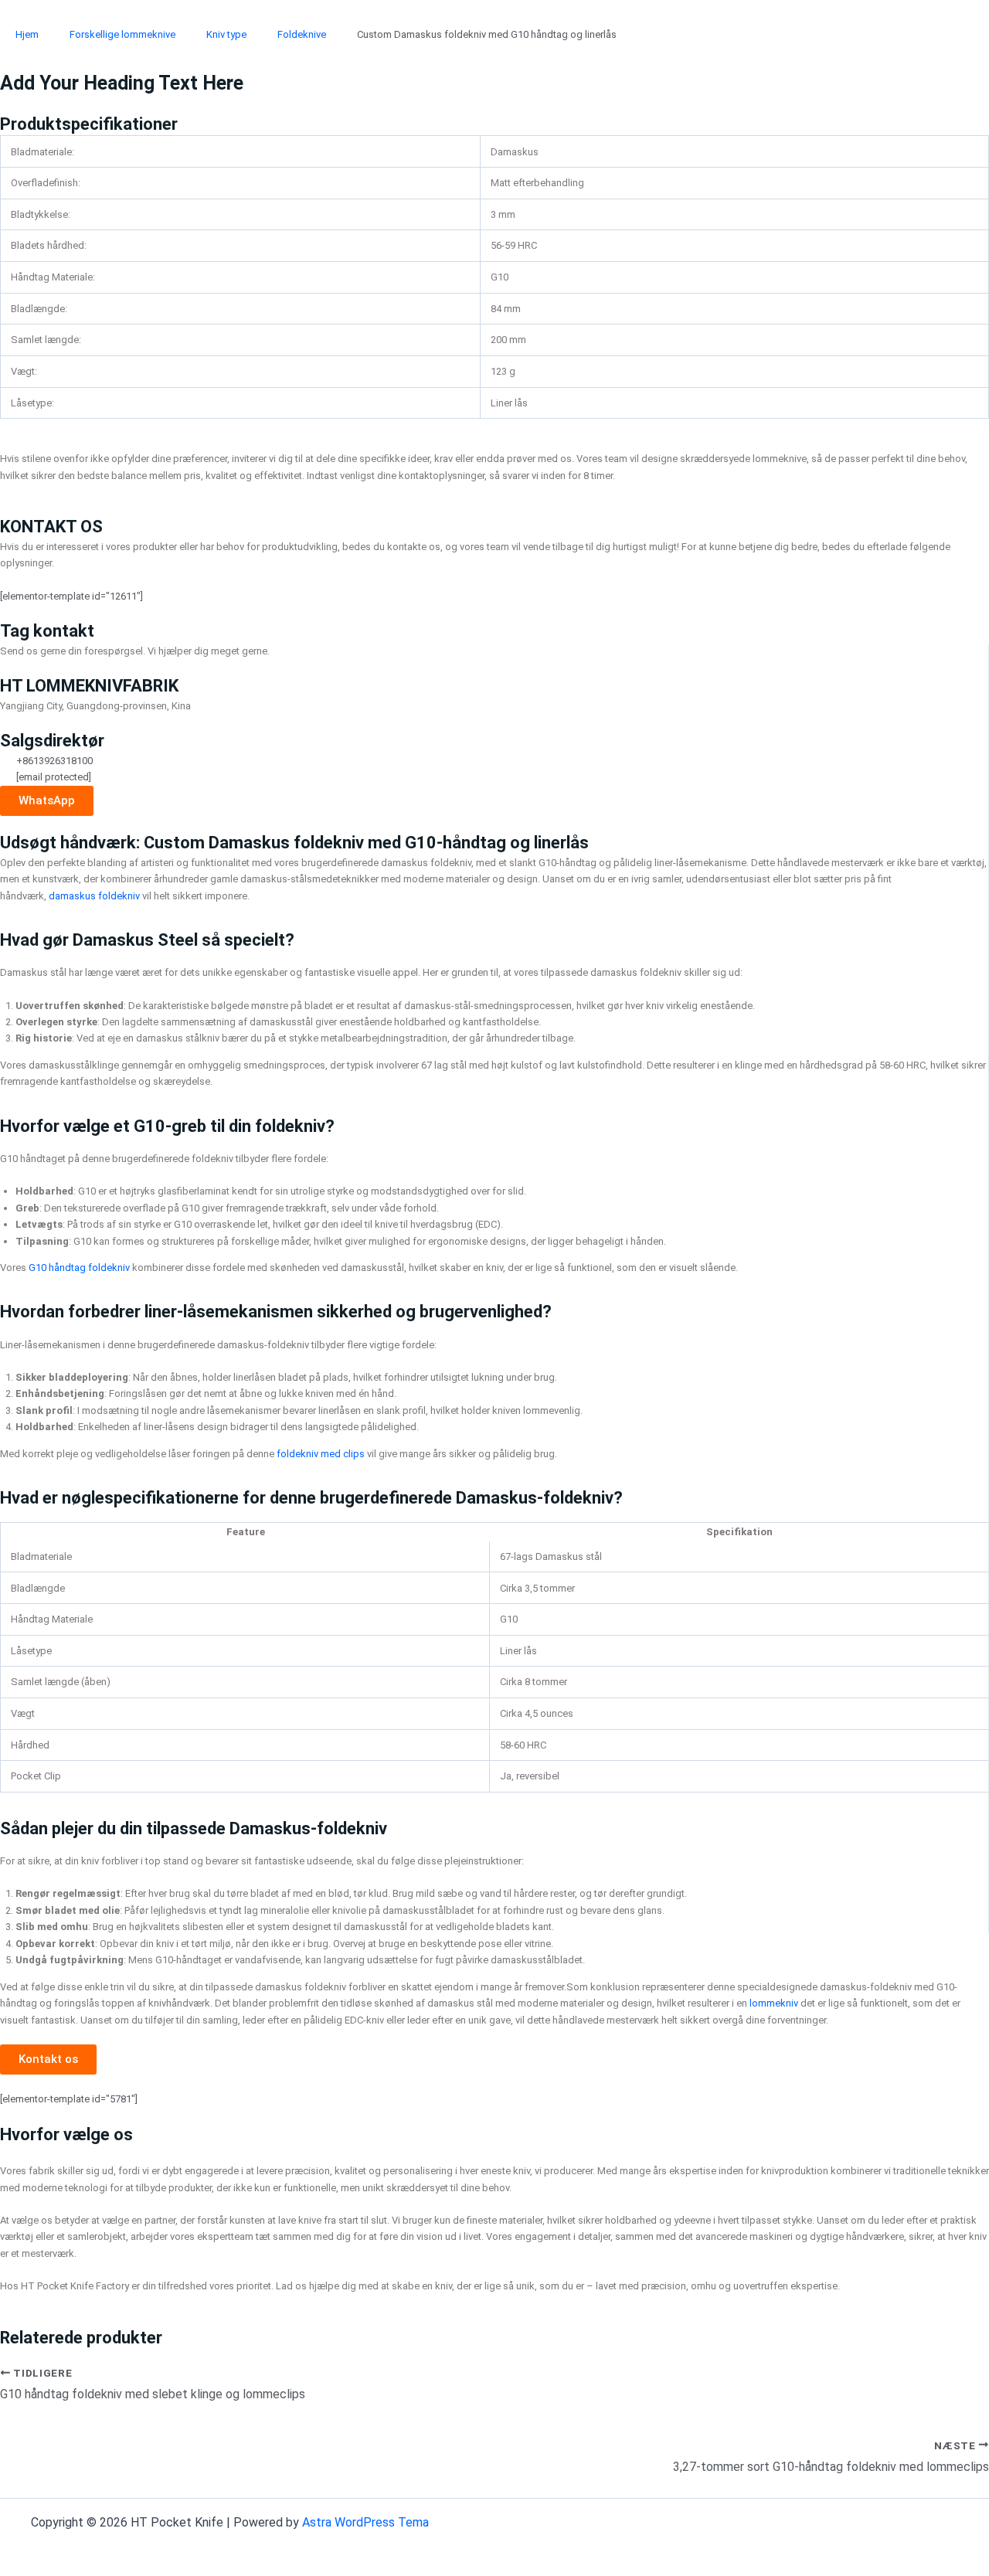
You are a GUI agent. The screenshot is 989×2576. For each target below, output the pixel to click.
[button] (48, 2059)
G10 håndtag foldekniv (79, 1268)
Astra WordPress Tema (365, 2522)
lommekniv (774, 2003)
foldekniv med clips (321, 1454)
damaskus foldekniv (94, 896)
